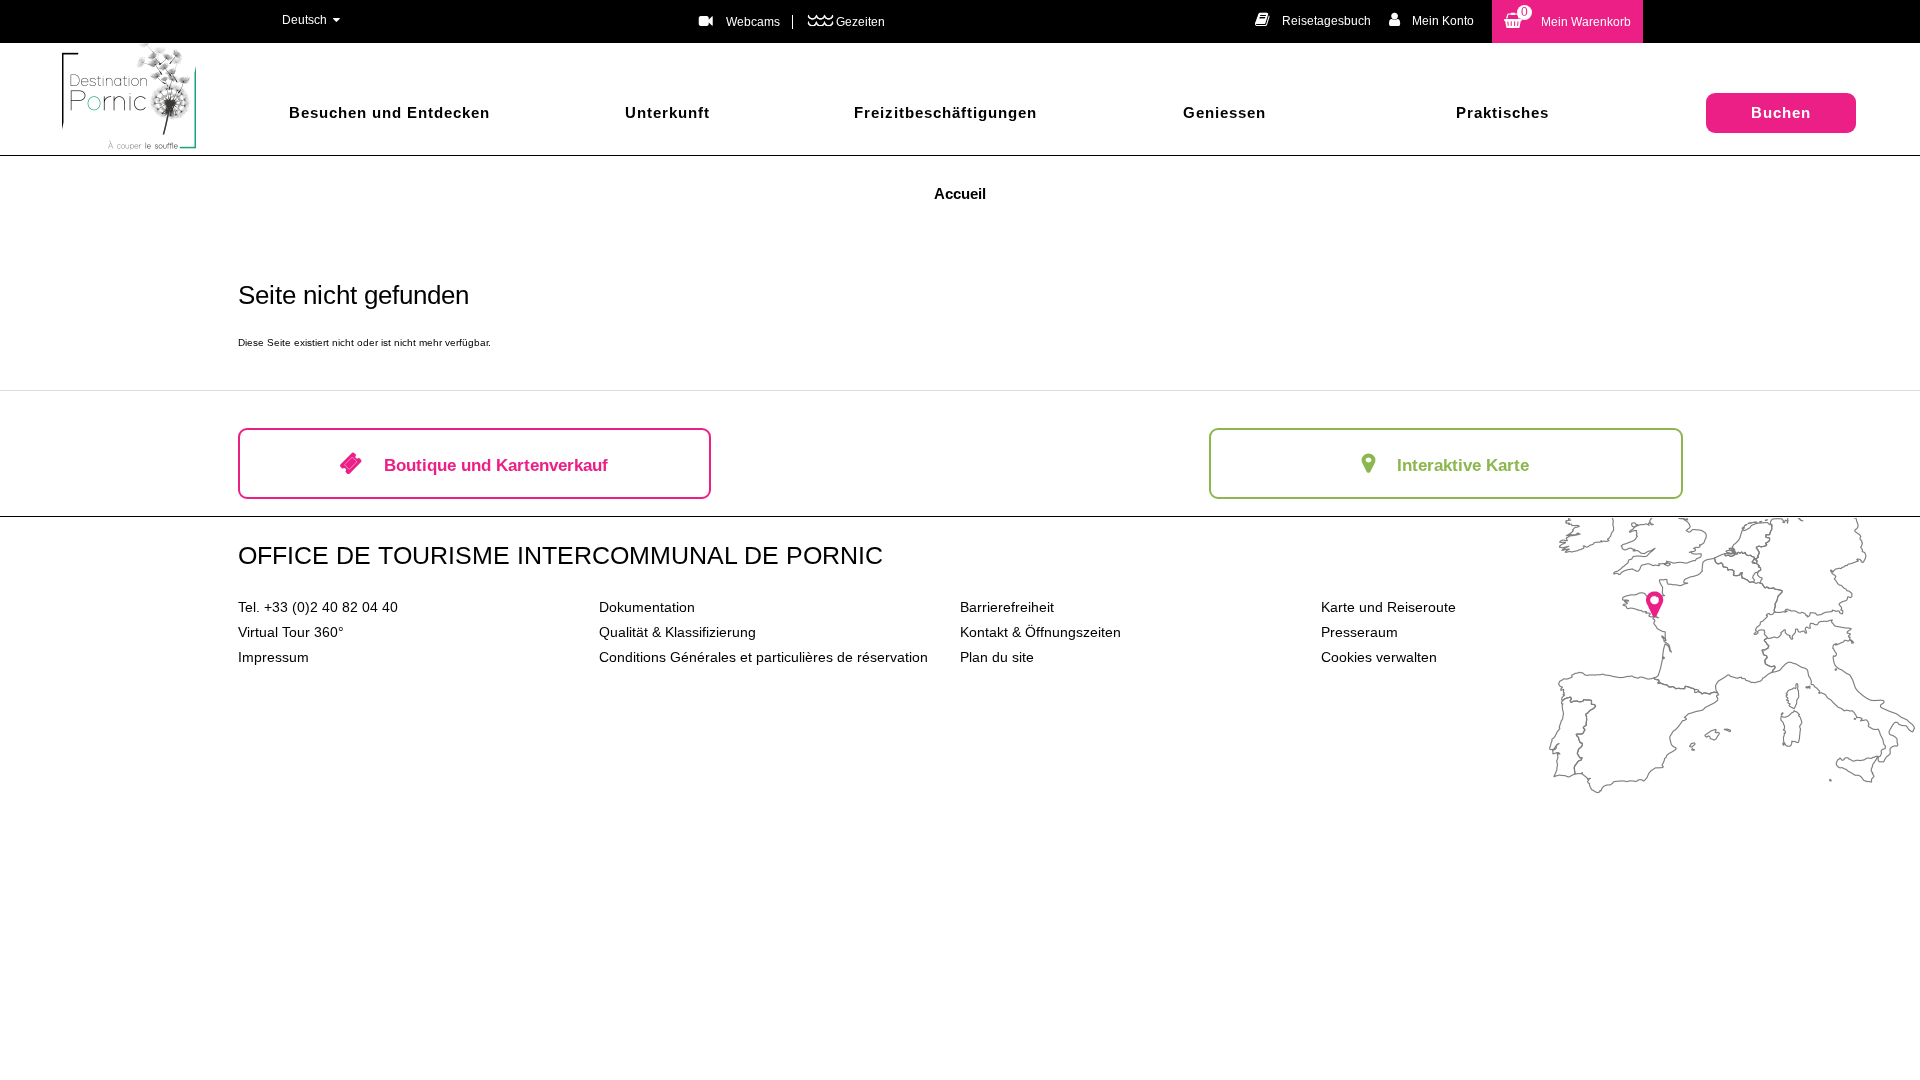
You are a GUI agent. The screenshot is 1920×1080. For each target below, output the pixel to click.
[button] (1567, 21)
